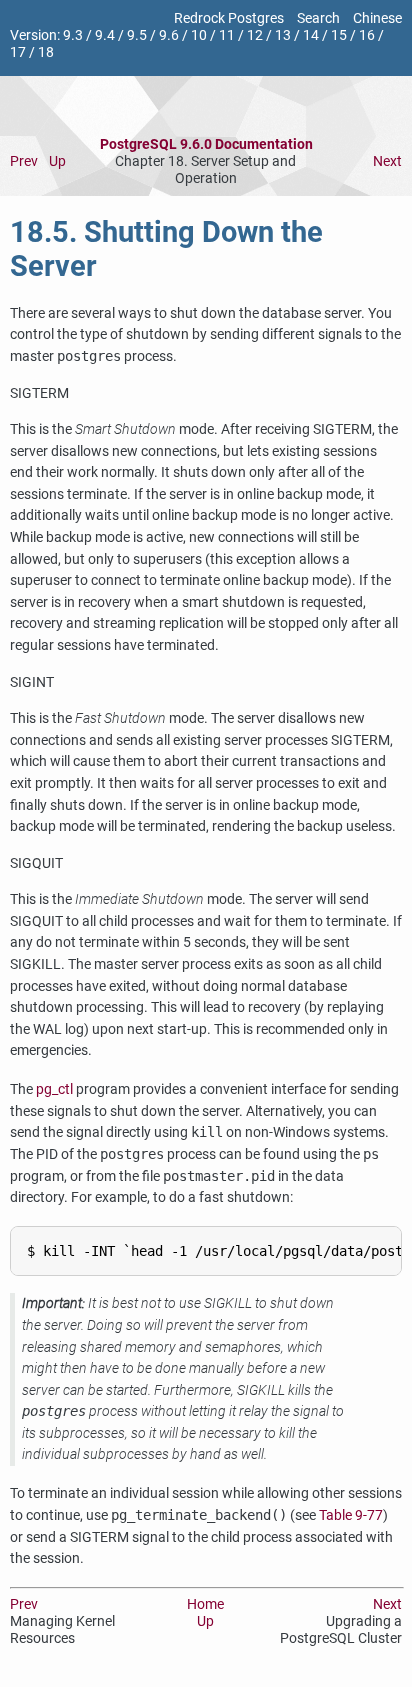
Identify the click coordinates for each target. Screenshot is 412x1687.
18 (46, 52)
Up (57, 161)
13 (283, 35)
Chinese (377, 18)
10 (199, 35)
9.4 (105, 35)
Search (318, 18)
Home (205, 1604)
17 (18, 52)
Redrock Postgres (229, 18)
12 (255, 35)
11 (227, 35)
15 (339, 35)
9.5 (137, 35)
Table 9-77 (351, 1515)
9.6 (169, 35)
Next (387, 161)
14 (311, 35)
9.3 (73, 35)
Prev (24, 161)
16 (367, 35)
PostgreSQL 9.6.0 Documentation (206, 144)
